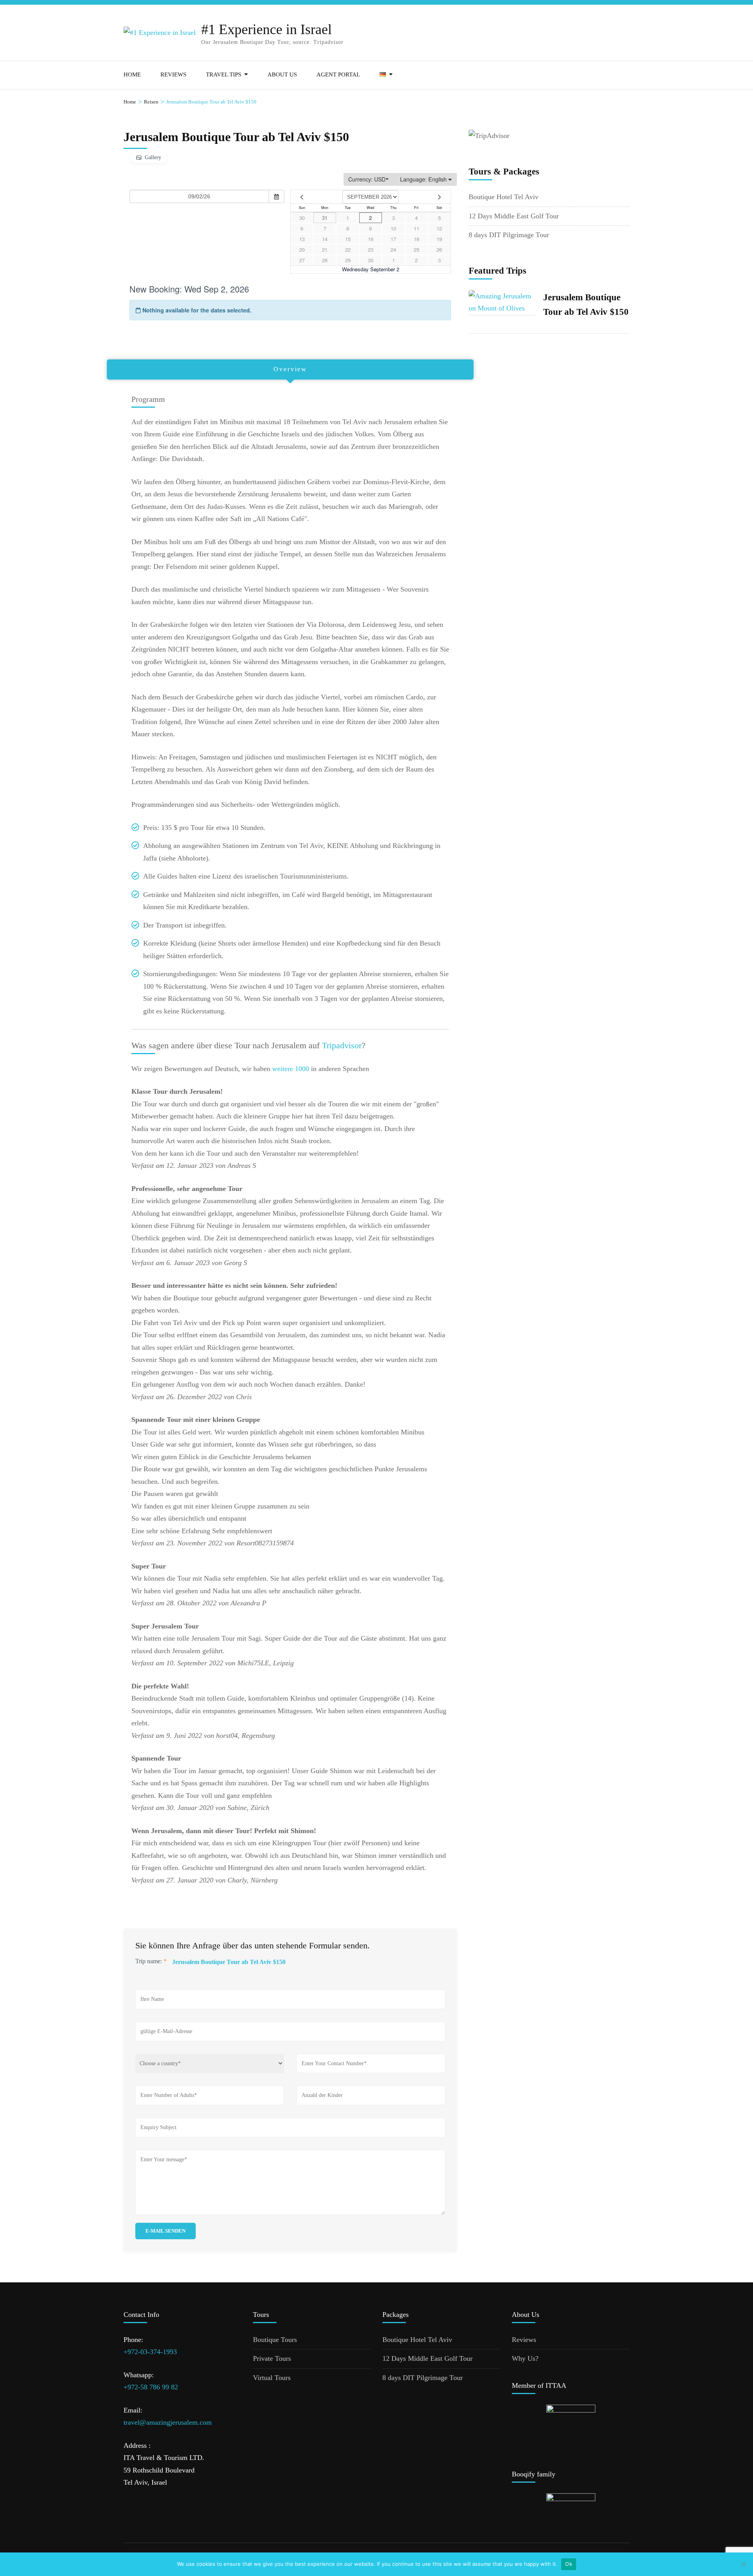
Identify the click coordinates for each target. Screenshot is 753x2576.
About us (282, 74)
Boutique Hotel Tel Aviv (504, 197)
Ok (569, 2564)
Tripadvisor (342, 1045)
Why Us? (525, 2358)
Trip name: (151, 1961)
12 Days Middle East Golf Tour (514, 216)
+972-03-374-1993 (150, 2352)
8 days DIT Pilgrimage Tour (509, 235)
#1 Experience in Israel (266, 29)
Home (132, 74)
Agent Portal (338, 74)
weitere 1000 (291, 1069)
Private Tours (272, 2358)
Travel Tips (224, 74)
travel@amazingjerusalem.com (168, 2422)
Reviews (173, 74)
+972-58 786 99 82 (151, 2387)
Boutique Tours (275, 2340)
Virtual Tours (272, 2378)
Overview (290, 369)
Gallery (153, 157)
